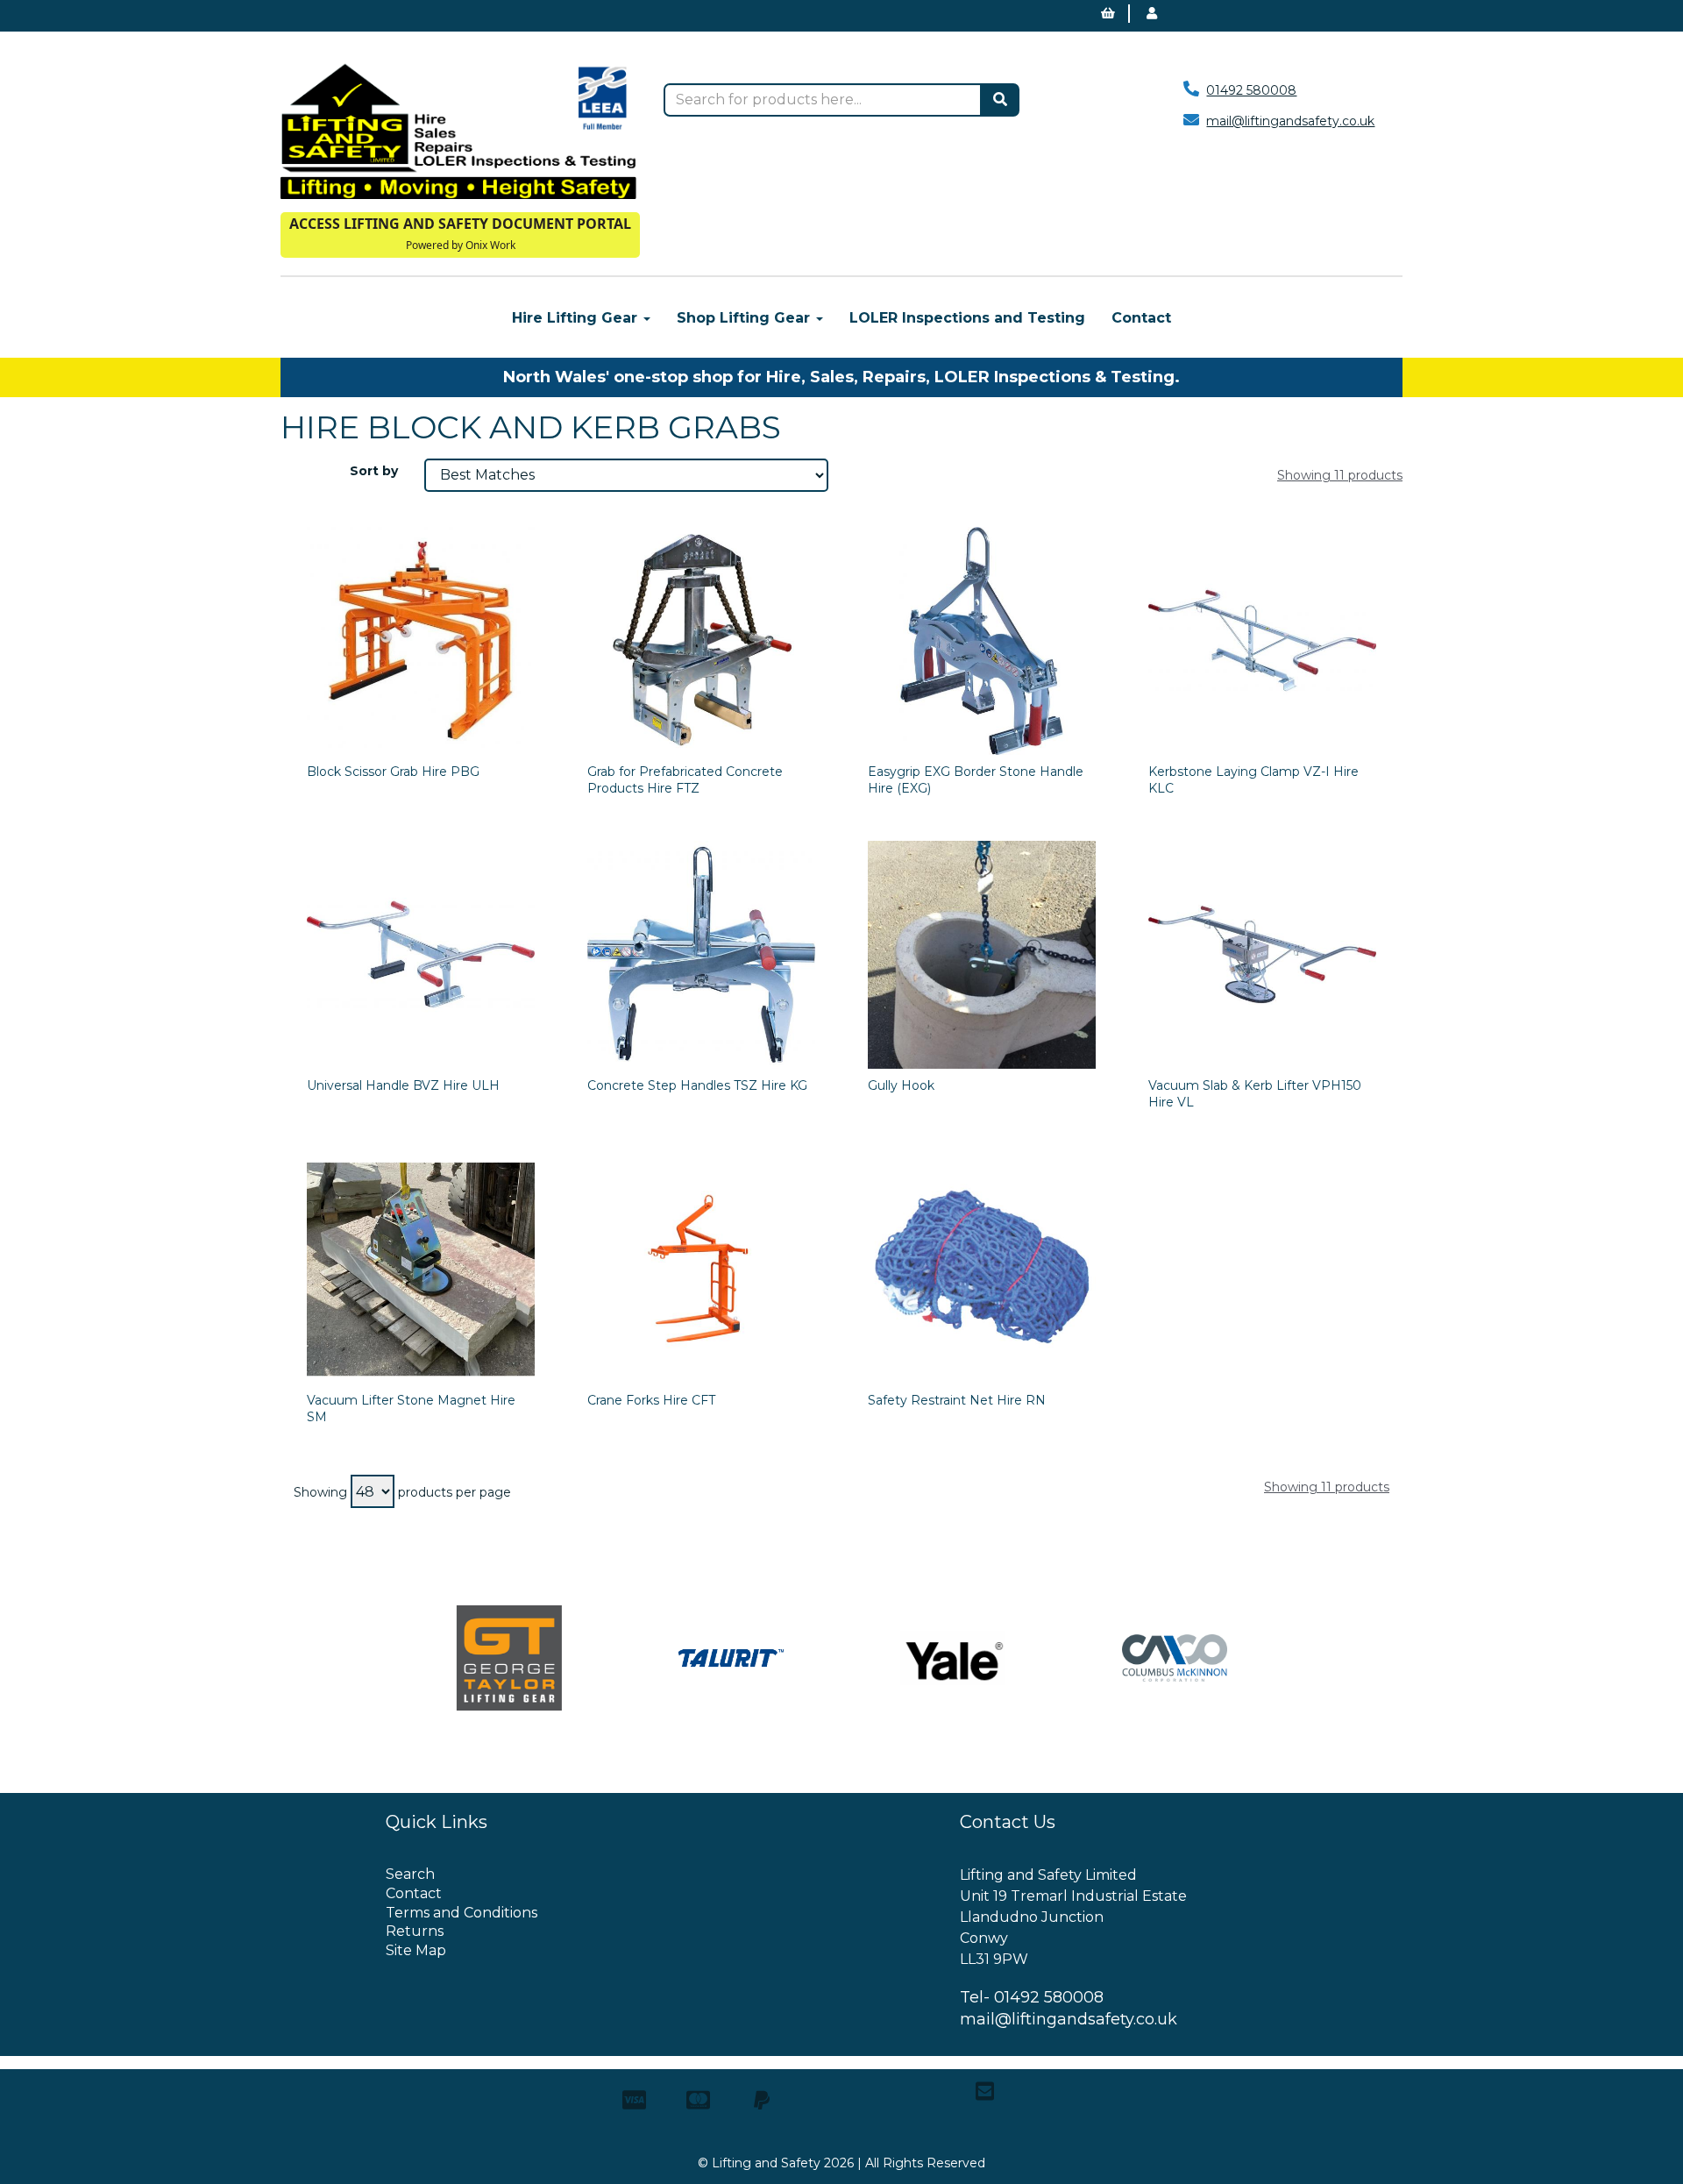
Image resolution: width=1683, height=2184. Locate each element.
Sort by (374, 471)
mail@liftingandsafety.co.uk (1290, 121)
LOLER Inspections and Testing (967, 318)
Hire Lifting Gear (577, 318)
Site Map (416, 1950)
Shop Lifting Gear (746, 318)
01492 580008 (1251, 90)
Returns (415, 1931)
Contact (1141, 318)
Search (410, 1874)
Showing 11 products (1340, 475)
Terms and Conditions (462, 1913)
